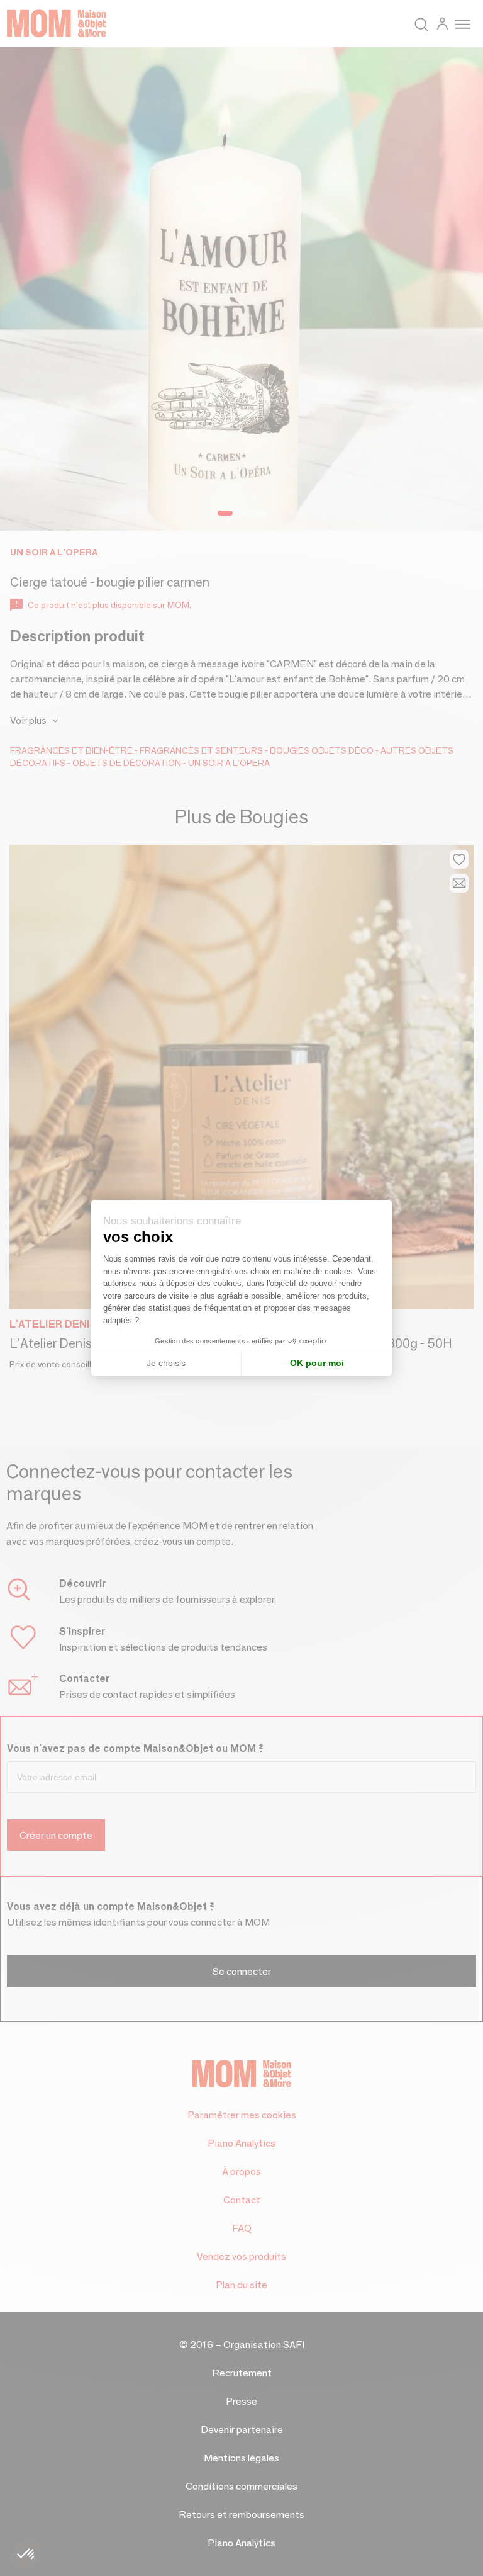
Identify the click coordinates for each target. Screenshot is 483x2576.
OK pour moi (317, 1363)
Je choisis (166, 1363)
